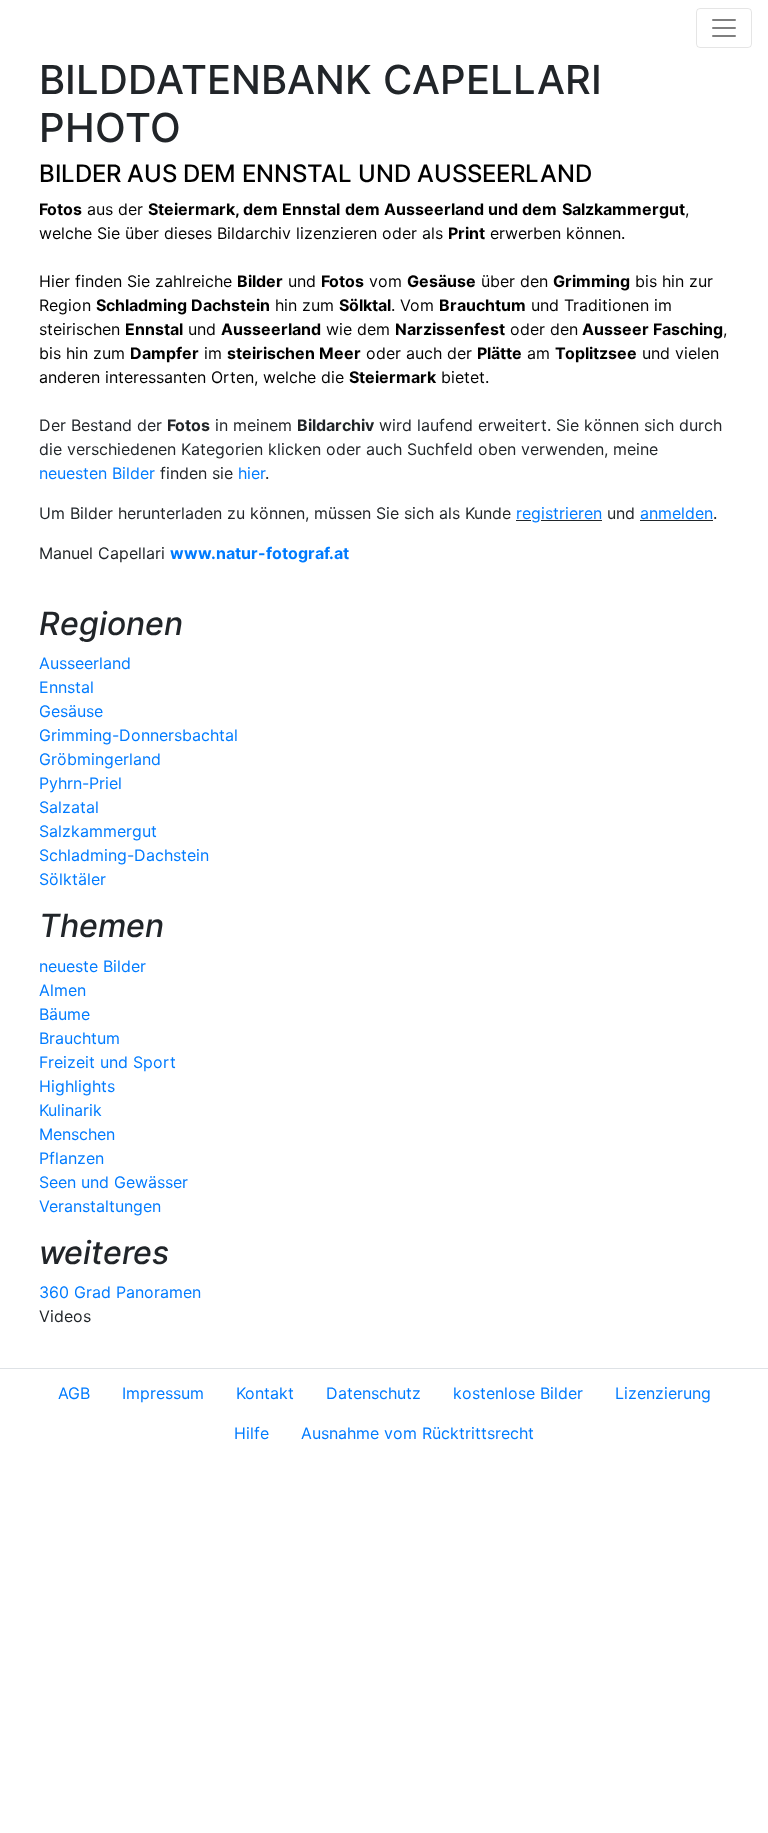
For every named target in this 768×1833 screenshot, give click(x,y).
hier (251, 473)
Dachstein (230, 305)
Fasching (688, 329)
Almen (62, 990)
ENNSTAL (297, 173)
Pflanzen (71, 1158)
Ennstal (311, 209)
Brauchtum (79, 1038)
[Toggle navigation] (724, 28)
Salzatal (69, 807)
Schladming (143, 305)
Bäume (64, 1014)
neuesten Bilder (97, 473)
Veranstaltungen (100, 1206)
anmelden (676, 513)
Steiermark (191, 209)
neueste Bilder (92, 966)
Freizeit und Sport (107, 1062)
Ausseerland (434, 209)
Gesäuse (71, 711)
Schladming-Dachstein (124, 855)
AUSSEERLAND (504, 173)
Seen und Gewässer (113, 1182)
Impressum (163, 1393)
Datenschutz (373, 1393)
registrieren (559, 513)
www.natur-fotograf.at (259, 553)
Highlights (77, 1086)
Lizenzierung (663, 1393)
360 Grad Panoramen (120, 1292)
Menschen (77, 1134)
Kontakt (265, 1393)
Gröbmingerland (100, 759)
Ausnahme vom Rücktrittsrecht (417, 1433)
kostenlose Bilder (518, 1393)
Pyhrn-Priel (80, 783)
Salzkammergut (98, 831)
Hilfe (251, 1433)
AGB (74, 1393)
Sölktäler (72, 879)
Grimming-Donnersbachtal (138, 735)
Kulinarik (70, 1110)
